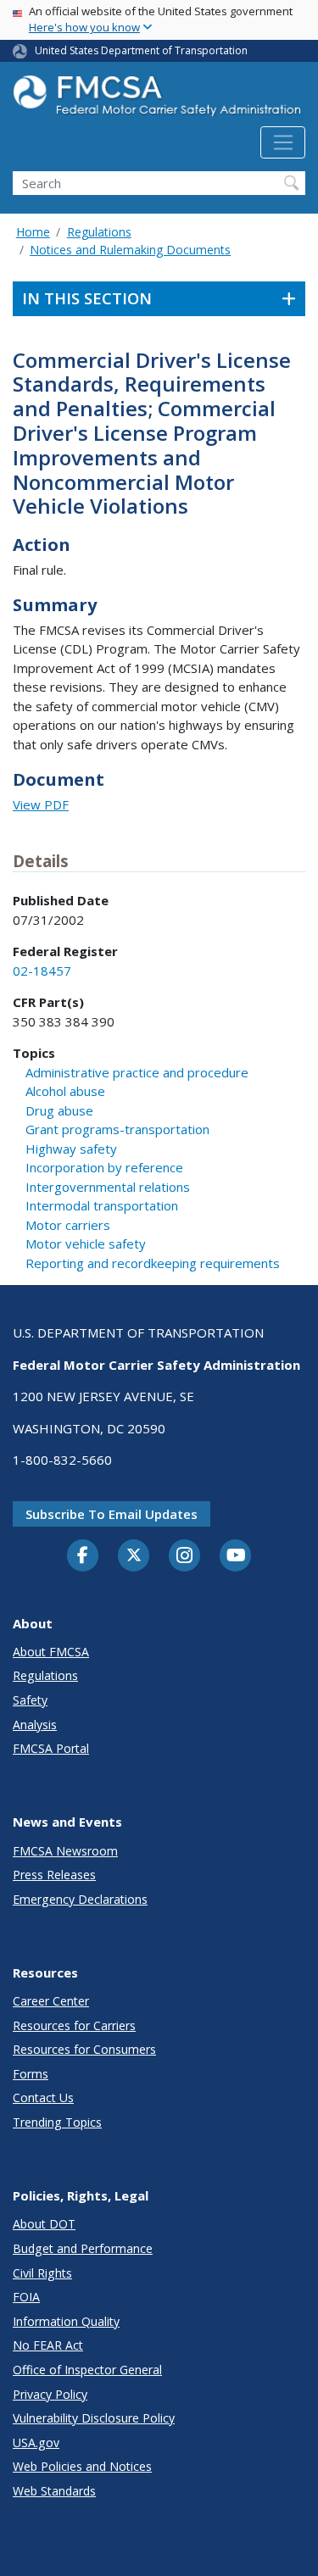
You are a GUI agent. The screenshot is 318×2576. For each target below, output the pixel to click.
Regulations (99, 232)
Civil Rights (42, 2273)
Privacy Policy (50, 2394)
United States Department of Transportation (141, 50)
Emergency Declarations (80, 1899)
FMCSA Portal (51, 1748)
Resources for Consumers (84, 2049)
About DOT (44, 2224)
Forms (31, 2074)
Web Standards (54, 2491)
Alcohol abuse (65, 1091)
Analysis (35, 1725)
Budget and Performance (83, 2248)
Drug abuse (59, 1110)
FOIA (26, 2297)
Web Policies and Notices (82, 2466)
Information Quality (66, 2321)
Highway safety (71, 1149)
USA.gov (36, 2442)
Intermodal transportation (102, 1205)
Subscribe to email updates (112, 1514)
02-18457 (42, 971)
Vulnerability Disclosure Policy (94, 2418)
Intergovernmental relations (108, 1187)
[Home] (159, 100)
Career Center (51, 2001)
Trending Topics (57, 2122)
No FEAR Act (48, 2345)
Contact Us (43, 2098)
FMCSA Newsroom (65, 1851)
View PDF (41, 804)
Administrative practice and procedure (137, 1072)
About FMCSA (51, 1652)
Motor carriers (68, 1225)
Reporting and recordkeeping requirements (153, 1263)
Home (33, 232)
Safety (30, 1700)
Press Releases (54, 1875)
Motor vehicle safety (86, 1243)
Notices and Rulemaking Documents (130, 250)
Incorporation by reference (104, 1167)
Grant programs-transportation (117, 1129)
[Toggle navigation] (283, 142)
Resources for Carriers (74, 2025)
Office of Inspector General (87, 2370)
